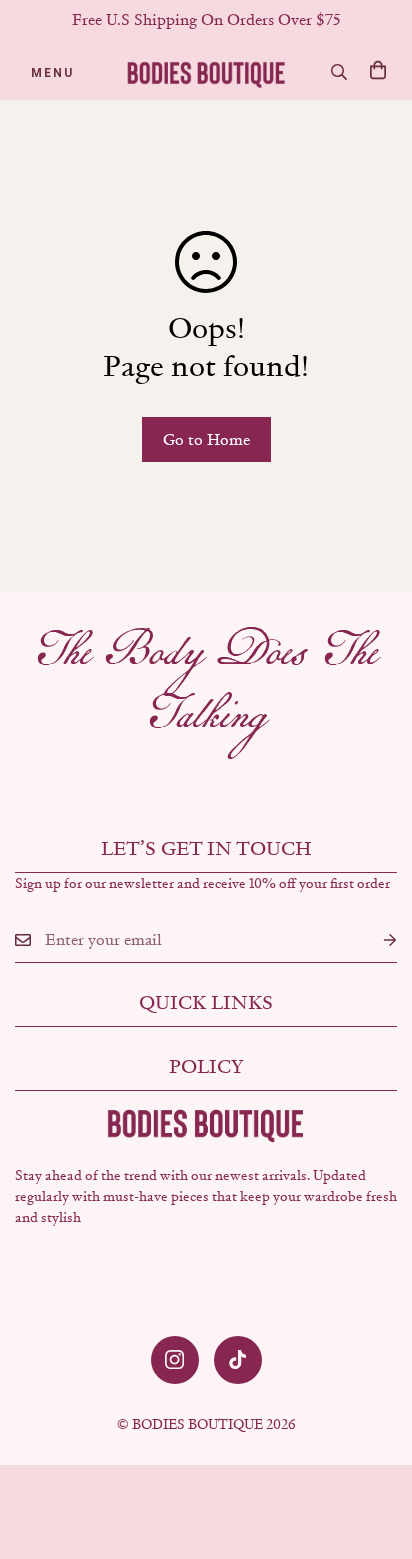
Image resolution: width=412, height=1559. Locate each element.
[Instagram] (175, 1360)
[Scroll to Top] (376, 1453)
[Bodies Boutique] (206, 73)
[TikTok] (238, 1360)
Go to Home (206, 439)
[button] (378, 70)
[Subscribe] (374, 940)
